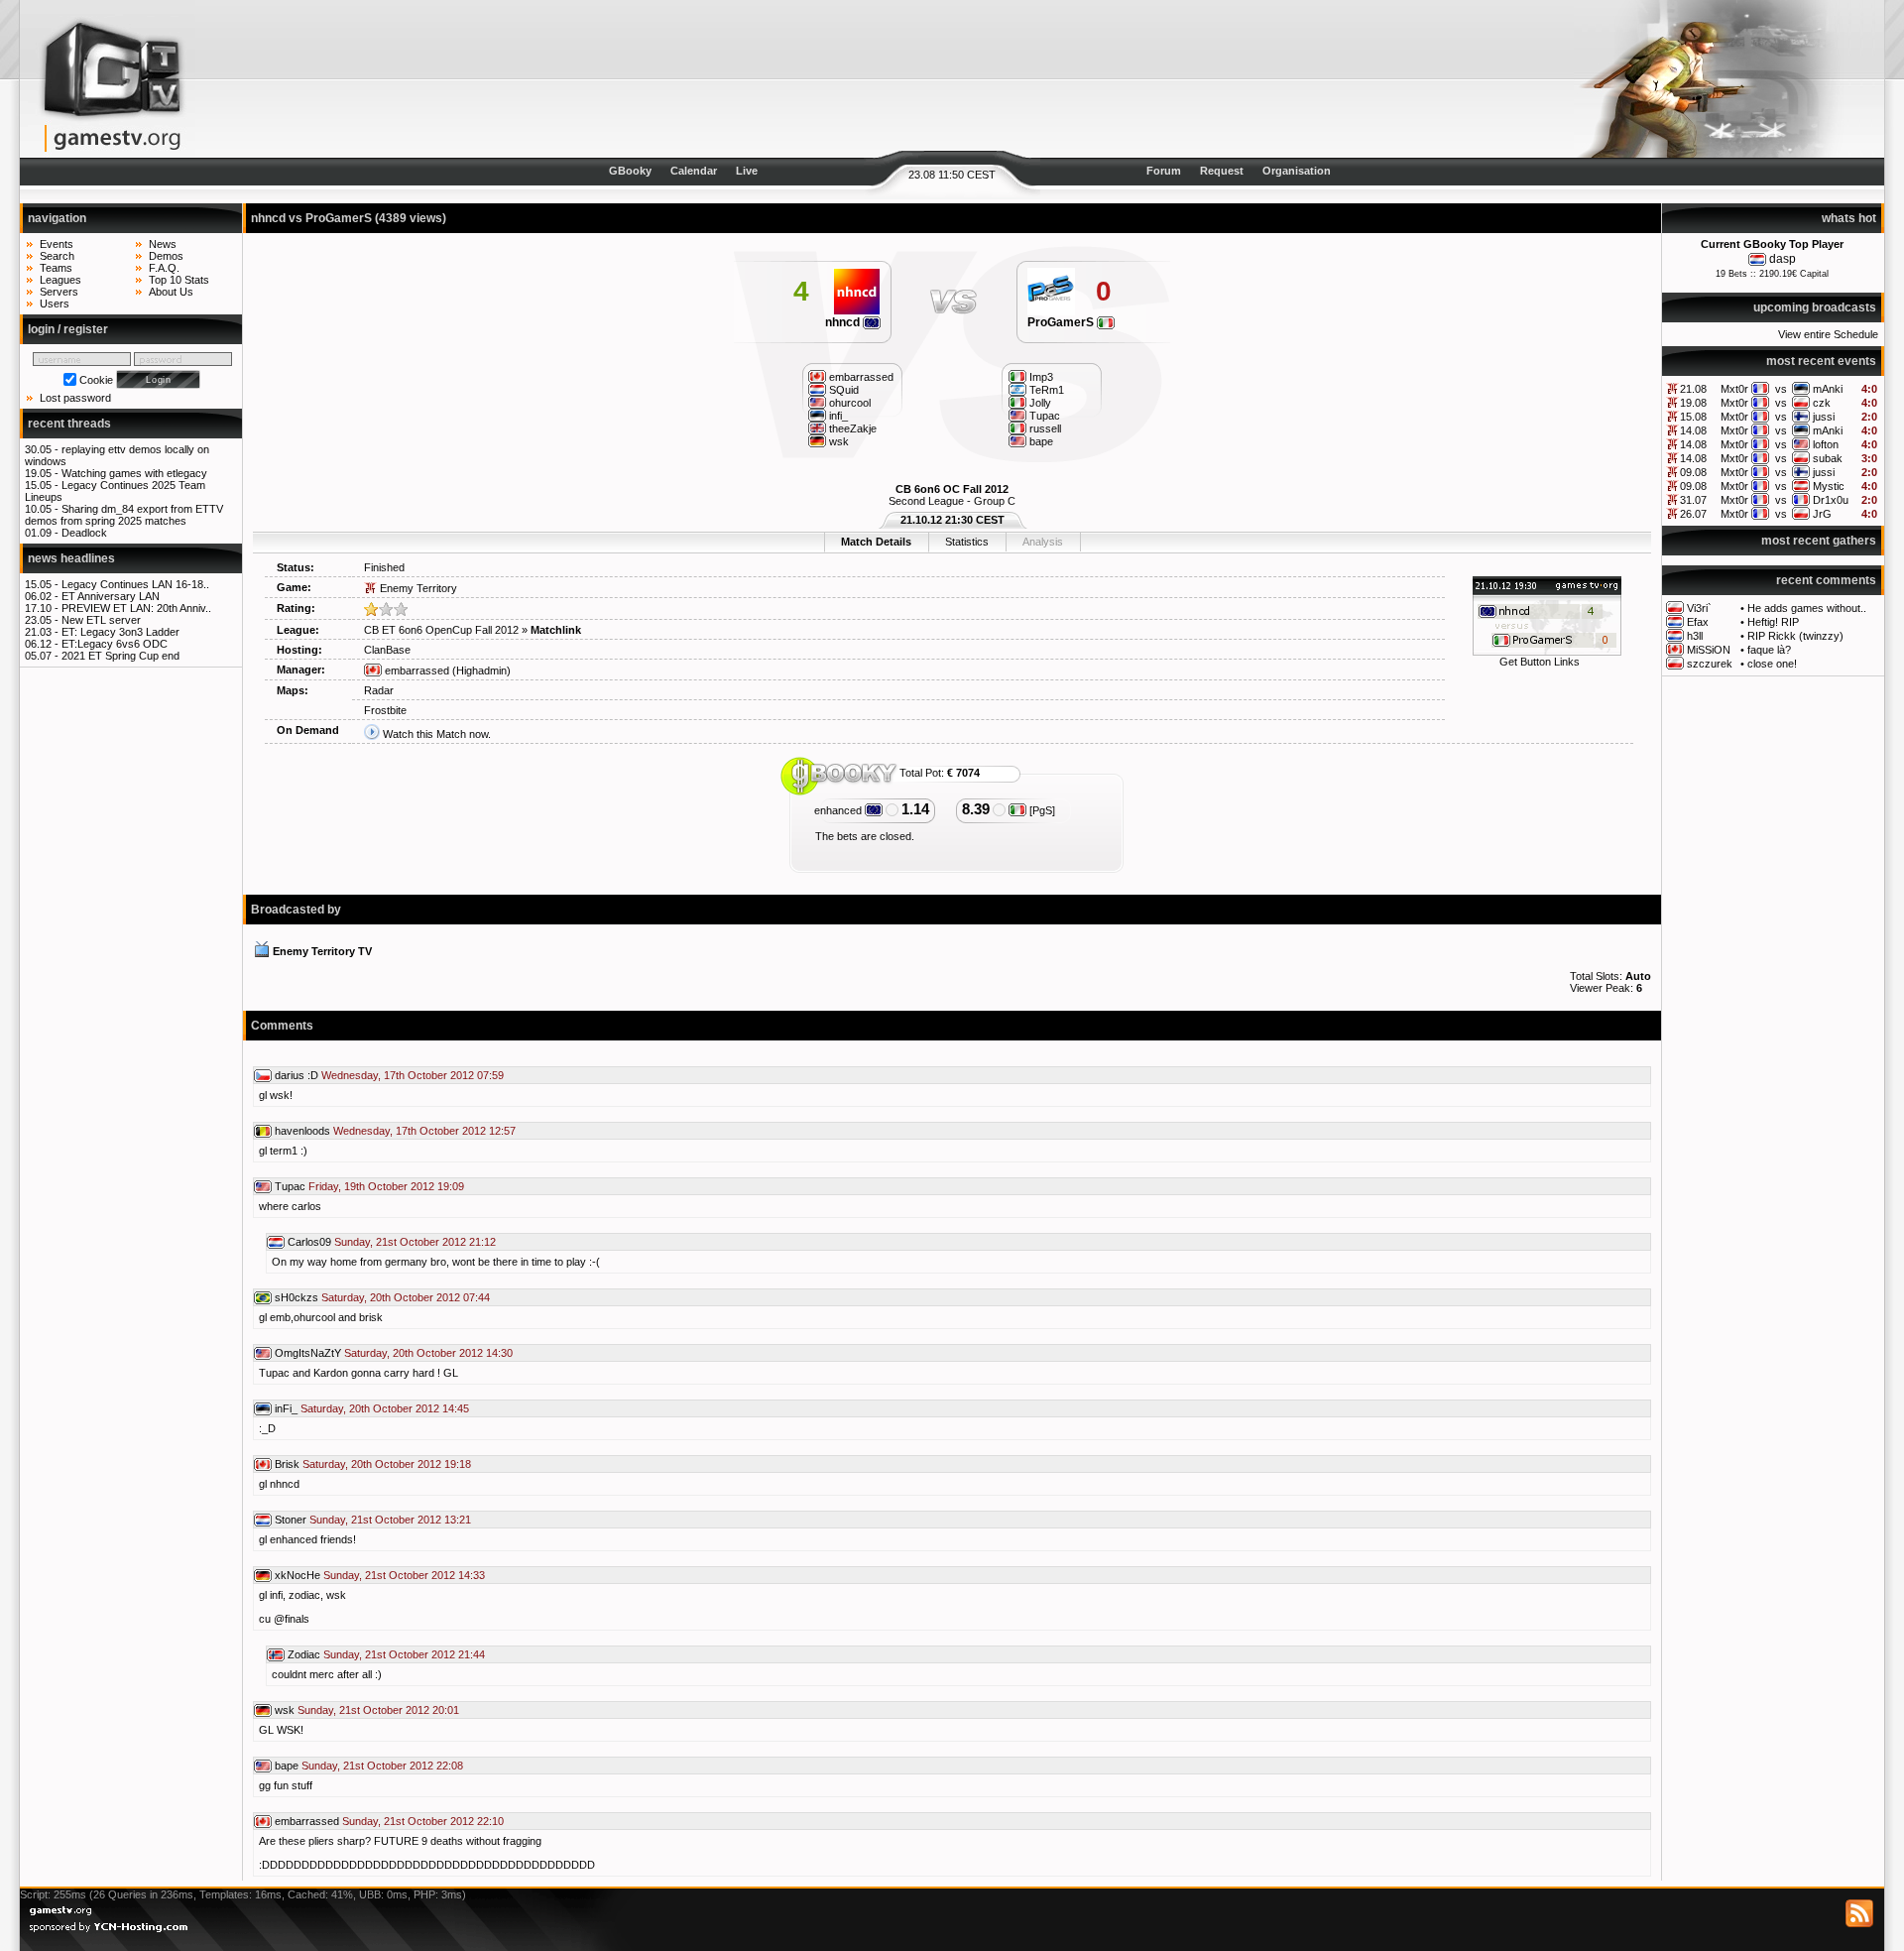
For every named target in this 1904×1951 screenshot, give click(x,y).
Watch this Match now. (437, 734)
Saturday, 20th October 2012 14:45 (385, 1408)
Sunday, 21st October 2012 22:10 (423, 1821)
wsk (285, 1710)
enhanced (839, 810)
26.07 (1693, 514)
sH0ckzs (297, 1297)
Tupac (290, 1186)
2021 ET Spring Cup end (120, 656)
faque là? (1769, 650)
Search (57, 256)
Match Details (876, 542)
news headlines (71, 558)
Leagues (60, 280)
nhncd (844, 322)
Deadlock (84, 533)
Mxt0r (1734, 389)
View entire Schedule (1828, 334)
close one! (1772, 664)
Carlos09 (309, 1242)
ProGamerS (1062, 322)
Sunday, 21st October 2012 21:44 (404, 1654)
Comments (282, 1026)
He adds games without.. (1807, 608)
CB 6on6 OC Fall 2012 (952, 489)
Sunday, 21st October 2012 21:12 (415, 1242)
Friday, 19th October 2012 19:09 (386, 1186)
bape (287, 1766)
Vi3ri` (1699, 608)
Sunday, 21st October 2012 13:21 (390, 1520)
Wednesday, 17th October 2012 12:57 (424, 1131)
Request (1222, 171)
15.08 (1693, 417)
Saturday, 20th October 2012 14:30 (428, 1353)
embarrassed (416, 671)
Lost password (75, 398)
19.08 (1693, 403)
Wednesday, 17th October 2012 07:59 (413, 1075)
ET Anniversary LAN (111, 596)
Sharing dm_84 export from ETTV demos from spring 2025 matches (124, 515)
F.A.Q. (164, 268)
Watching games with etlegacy (134, 473)
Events (57, 244)
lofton (1826, 444)
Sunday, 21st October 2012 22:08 (382, 1766)
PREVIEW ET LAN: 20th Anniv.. (136, 608)
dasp (1783, 259)
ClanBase (387, 650)
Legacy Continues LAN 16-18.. (135, 584)
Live (747, 171)
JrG (1822, 514)
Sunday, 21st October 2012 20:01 (378, 1710)
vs (1781, 389)
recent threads (69, 424)
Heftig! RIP (1773, 622)
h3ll (1695, 636)
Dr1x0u (1831, 500)
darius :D (297, 1075)
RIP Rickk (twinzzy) (1795, 636)
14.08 (1693, 430)
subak (1828, 458)
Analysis (1043, 542)
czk (1822, 403)
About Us (171, 292)
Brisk (287, 1464)
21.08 (1693, 389)
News (163, 244)
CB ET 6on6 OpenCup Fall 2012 (441, 630)
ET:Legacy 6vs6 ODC (115, 644)
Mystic (1829, 486)
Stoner (291, 1520)
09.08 (1693, 472)
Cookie (96, 380)
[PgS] (1041, 810)
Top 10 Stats (179, 280)
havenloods (302, 1131)
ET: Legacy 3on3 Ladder (120, 632)
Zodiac (304, 1654)
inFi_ (286, 1408)
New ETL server (101, 620)
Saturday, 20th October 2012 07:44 (406, 1297)
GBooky (630, 171)
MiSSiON (1709, 650)
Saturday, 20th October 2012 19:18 (387, 1464)
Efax (1698, 622)
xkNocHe (297, 1575)
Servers (59, 292)
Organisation (1297, 171)
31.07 (1693, 500)
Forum (1164, 171)
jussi (1824, 417)
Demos (166, 256)
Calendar (694, 171)
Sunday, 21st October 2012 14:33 (404, 1575)
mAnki (1828, 389)
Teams (56, 268)
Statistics (967, 542)
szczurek (1710, 664)
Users (55, 304)
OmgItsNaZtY (308, 1353)
